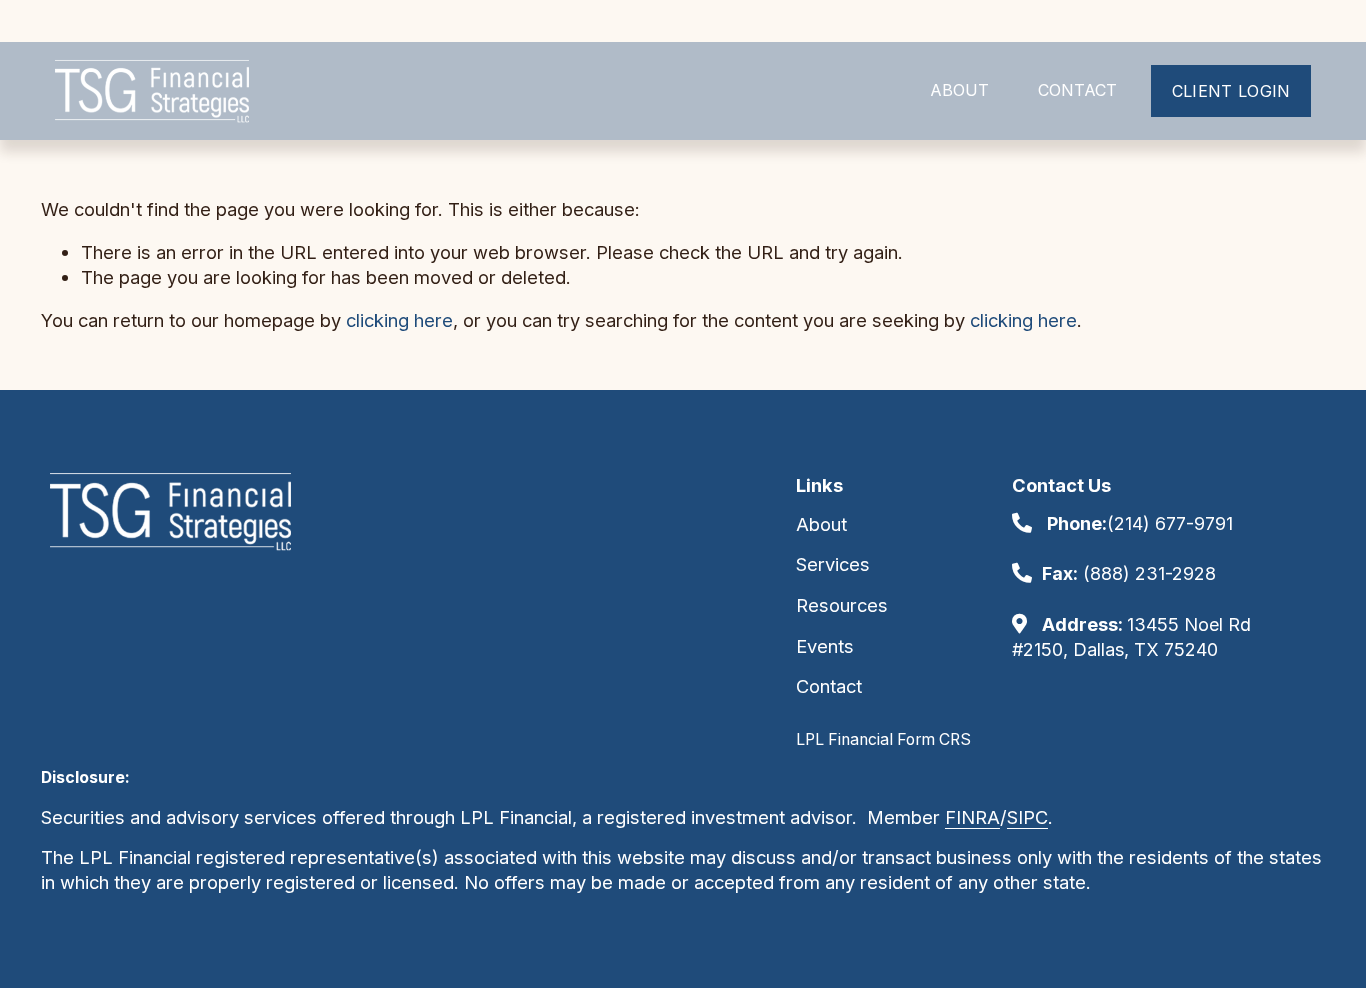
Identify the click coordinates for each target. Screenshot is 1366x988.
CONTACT (1077, 90)
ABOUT (959, 90)
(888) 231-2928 (1129, 573)
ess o (1004, 857)
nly (1040, 857)
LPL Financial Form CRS (883, 739)
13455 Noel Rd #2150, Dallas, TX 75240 (1131, 637)
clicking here (399, 320)
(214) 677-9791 (1140, 523)
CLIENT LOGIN (1231, 91)
